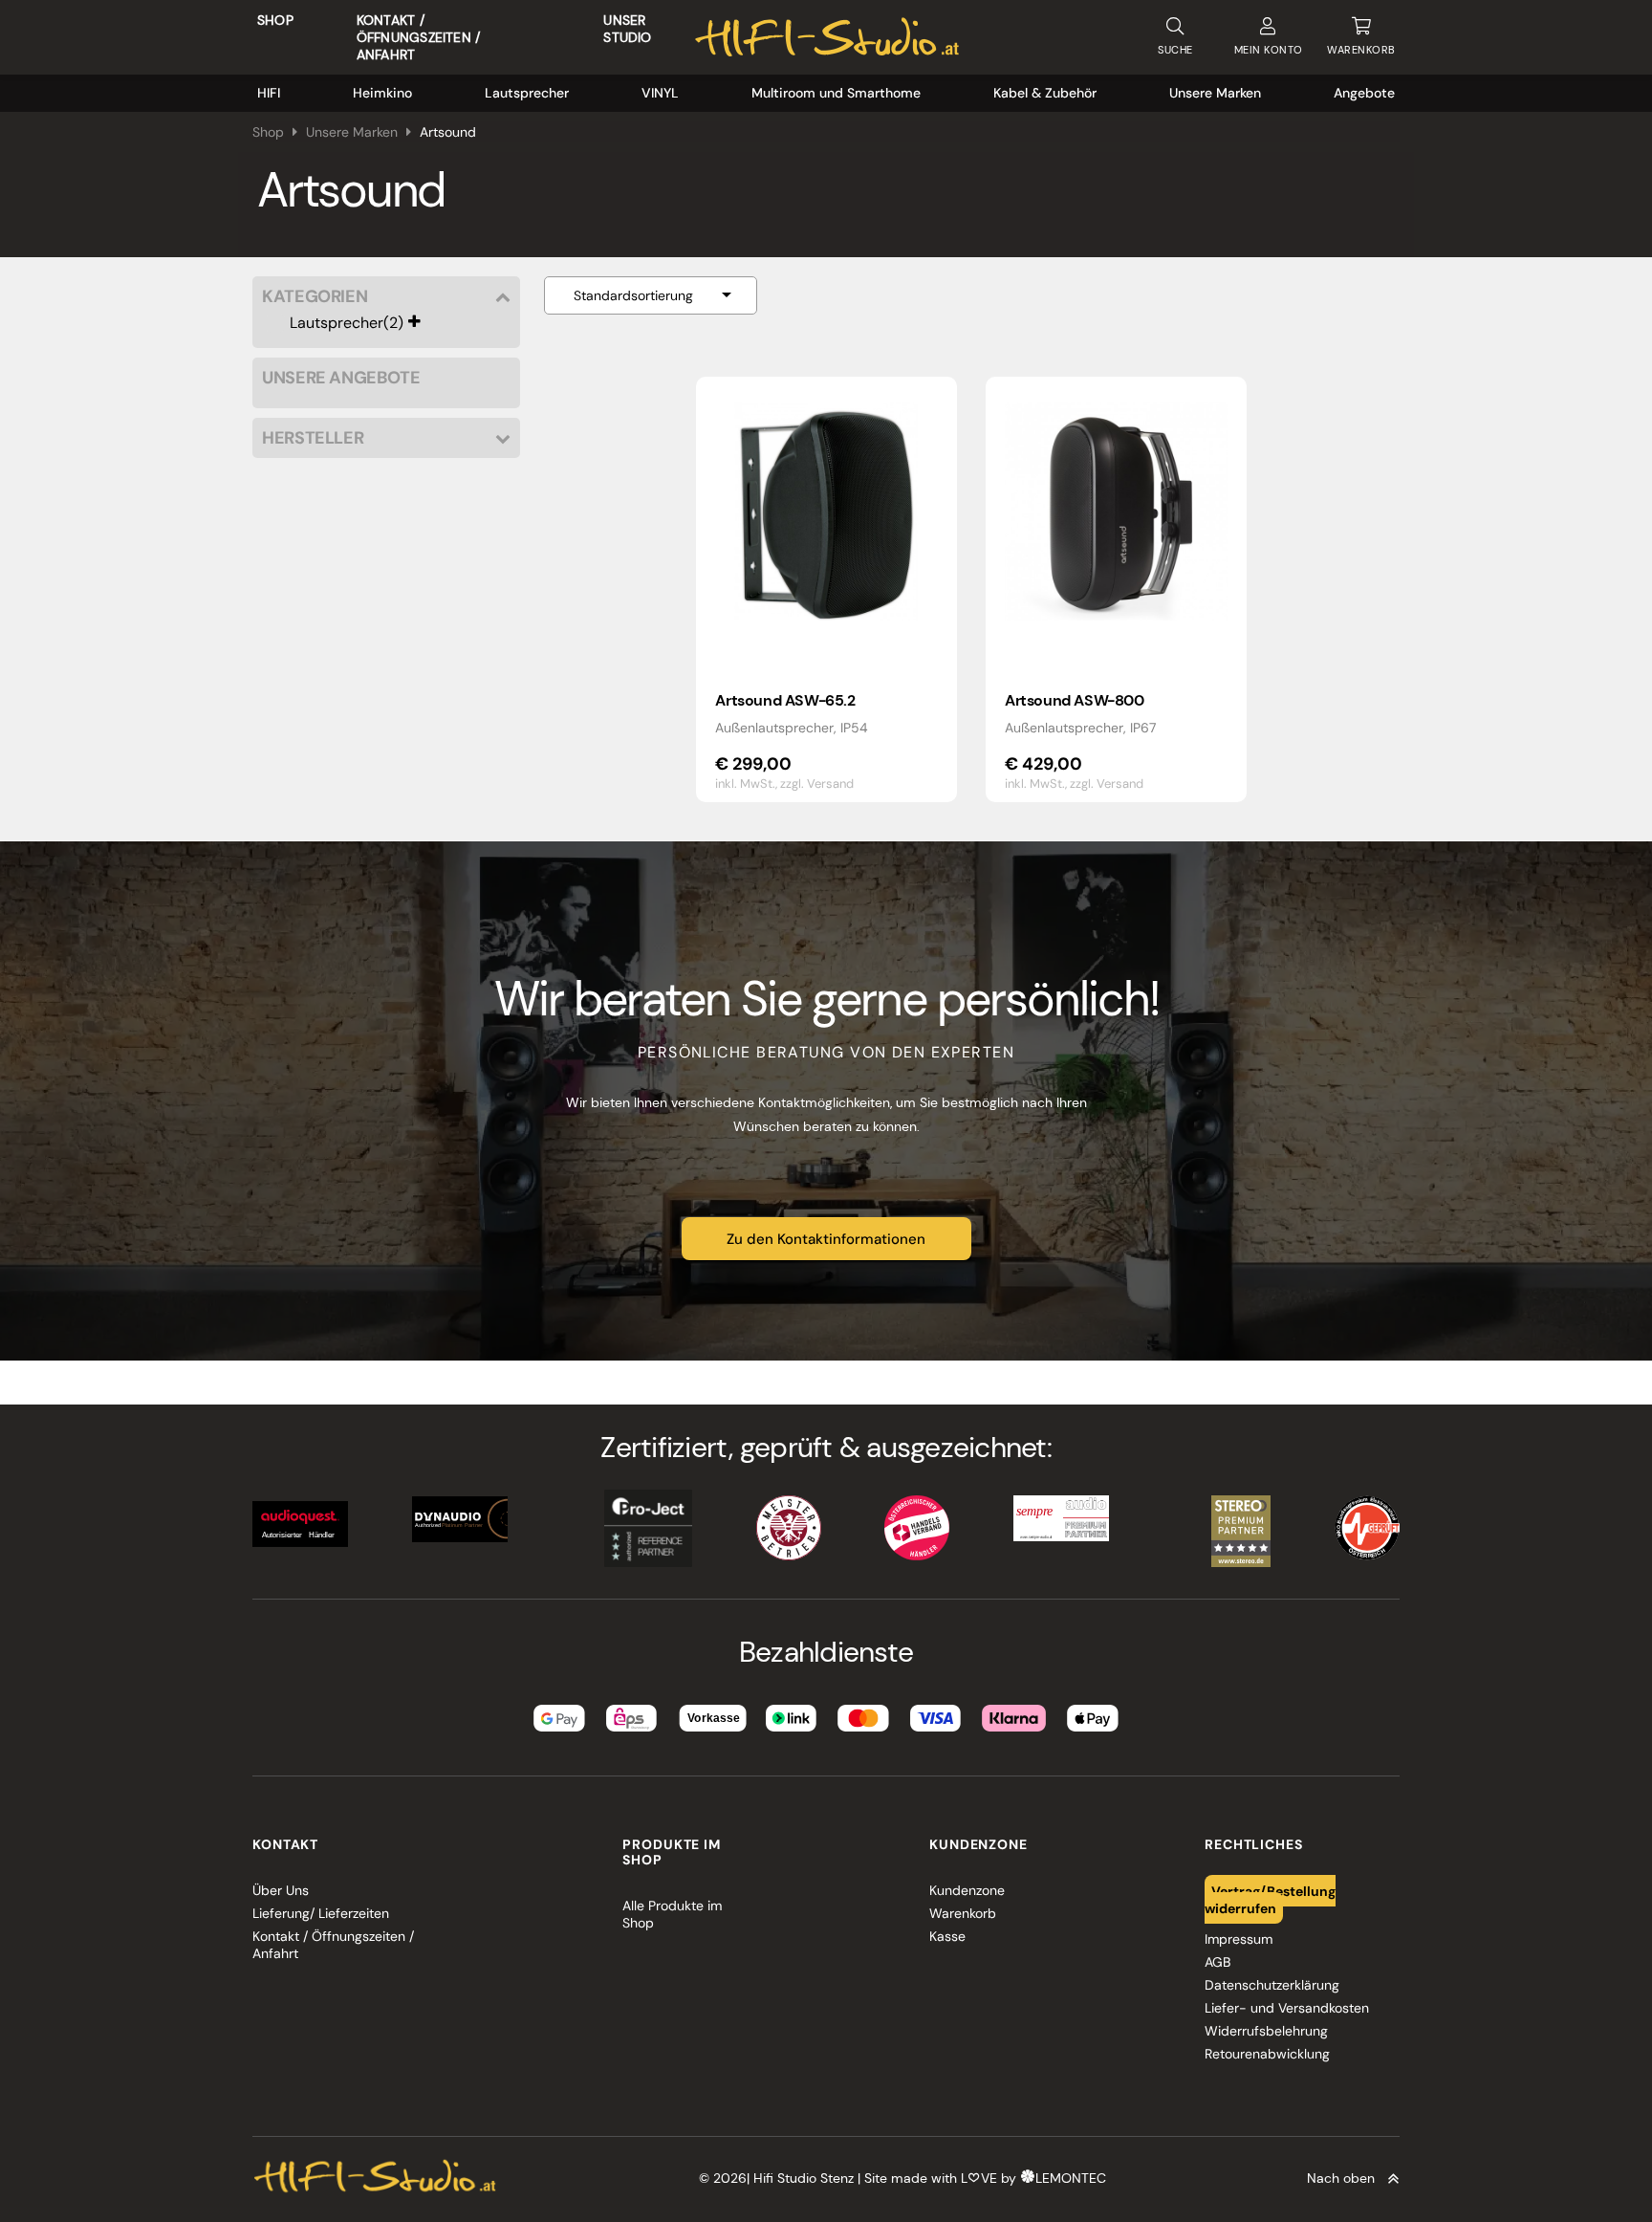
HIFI (269, 93)
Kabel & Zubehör (1045, 93)
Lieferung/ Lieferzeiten (321, 1913)
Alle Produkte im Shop (672, 1914)
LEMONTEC (1071, 2178)
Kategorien (315, 297)
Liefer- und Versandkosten (1287, 2008)
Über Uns (281, 1890)
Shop (275, 20)
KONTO (1269, 50)
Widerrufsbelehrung (1266, 2031)
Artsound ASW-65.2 (785, 700)
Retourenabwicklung (1267, 2054)
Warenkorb (963, 1913)
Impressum (1239, 1939)
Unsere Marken (1215, 93)
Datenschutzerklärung (1272, 1985)
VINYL (660, 93)
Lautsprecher (527, 93)
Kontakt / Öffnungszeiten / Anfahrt (418, 37)
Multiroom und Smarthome (836, 93)
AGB (1217, 1962)
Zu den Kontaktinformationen (826, 1239)
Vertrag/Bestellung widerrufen (1271, 1899)
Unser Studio (627, 29)
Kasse (947, 1936)
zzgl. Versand (817, 784)
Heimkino (382, 93)
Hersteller (313, 438)
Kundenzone (967, 1890)
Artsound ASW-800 (1075, 700)
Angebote (1364, 93)
